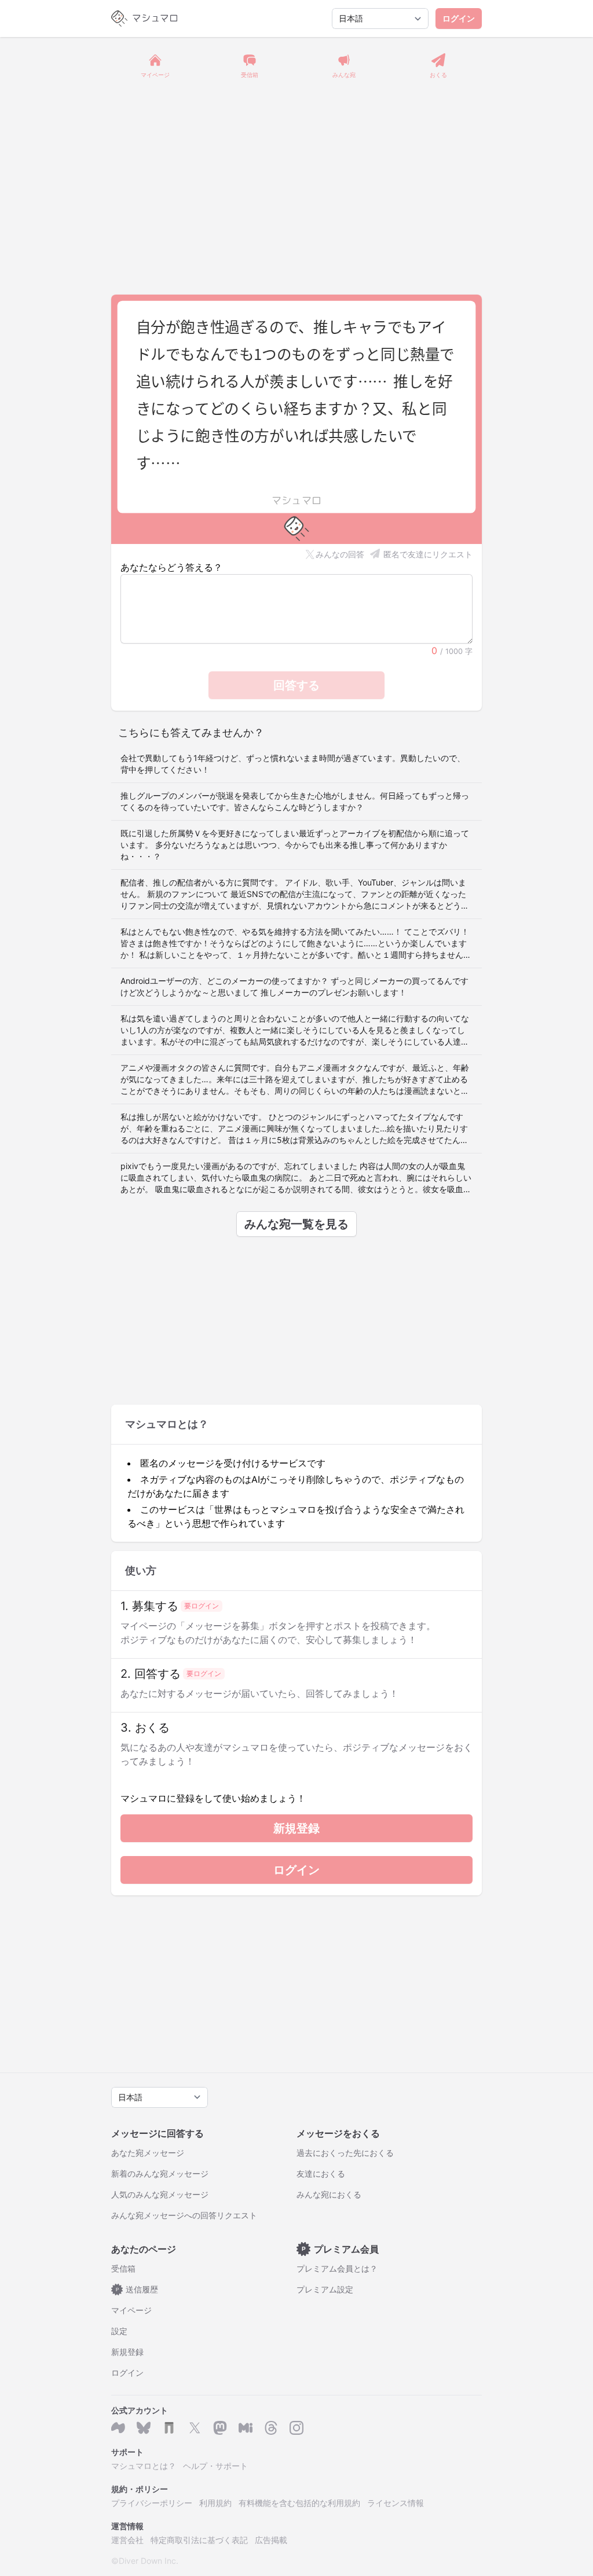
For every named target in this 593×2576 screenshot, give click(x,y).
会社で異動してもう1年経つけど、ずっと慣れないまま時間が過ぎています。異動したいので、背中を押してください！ (293, 764)
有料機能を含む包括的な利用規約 (299, 2503)
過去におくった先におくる (345, 2153)
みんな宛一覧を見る (296, 1224)
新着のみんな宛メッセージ (160, 2173)
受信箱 (123, 2268)
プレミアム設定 (325, 2289)
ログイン (459, 18)
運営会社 (127, 2540)
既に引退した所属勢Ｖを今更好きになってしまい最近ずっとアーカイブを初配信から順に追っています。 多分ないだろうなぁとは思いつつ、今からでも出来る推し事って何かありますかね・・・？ (295, 845)
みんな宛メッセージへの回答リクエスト (184, 2215)
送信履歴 (137, 2289)
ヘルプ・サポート (215, 2466)
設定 (119, 2331)
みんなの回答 (340, 554)
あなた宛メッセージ (148, 2153)
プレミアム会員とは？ (337, 2268)
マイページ (131, 2310)
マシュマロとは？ (144, 2466)
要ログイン (202, 1606)
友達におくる (321, 2173)
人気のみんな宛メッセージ (160, 2194)
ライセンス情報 (396, 2503)
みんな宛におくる (329, 2194)
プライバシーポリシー (152, 2503)
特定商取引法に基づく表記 (199, 2540)
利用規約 (215, 2503)
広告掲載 (271, 2540)
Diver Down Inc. (149, 2561)
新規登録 (296, 1828)
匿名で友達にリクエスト (428, 554)
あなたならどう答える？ (171, 567)
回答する (296, 685)
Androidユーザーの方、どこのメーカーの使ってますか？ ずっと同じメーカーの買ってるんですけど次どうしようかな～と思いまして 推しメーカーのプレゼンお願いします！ (294, 986)
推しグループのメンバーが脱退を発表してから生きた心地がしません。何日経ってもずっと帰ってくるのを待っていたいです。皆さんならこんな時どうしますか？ (295, 801)
